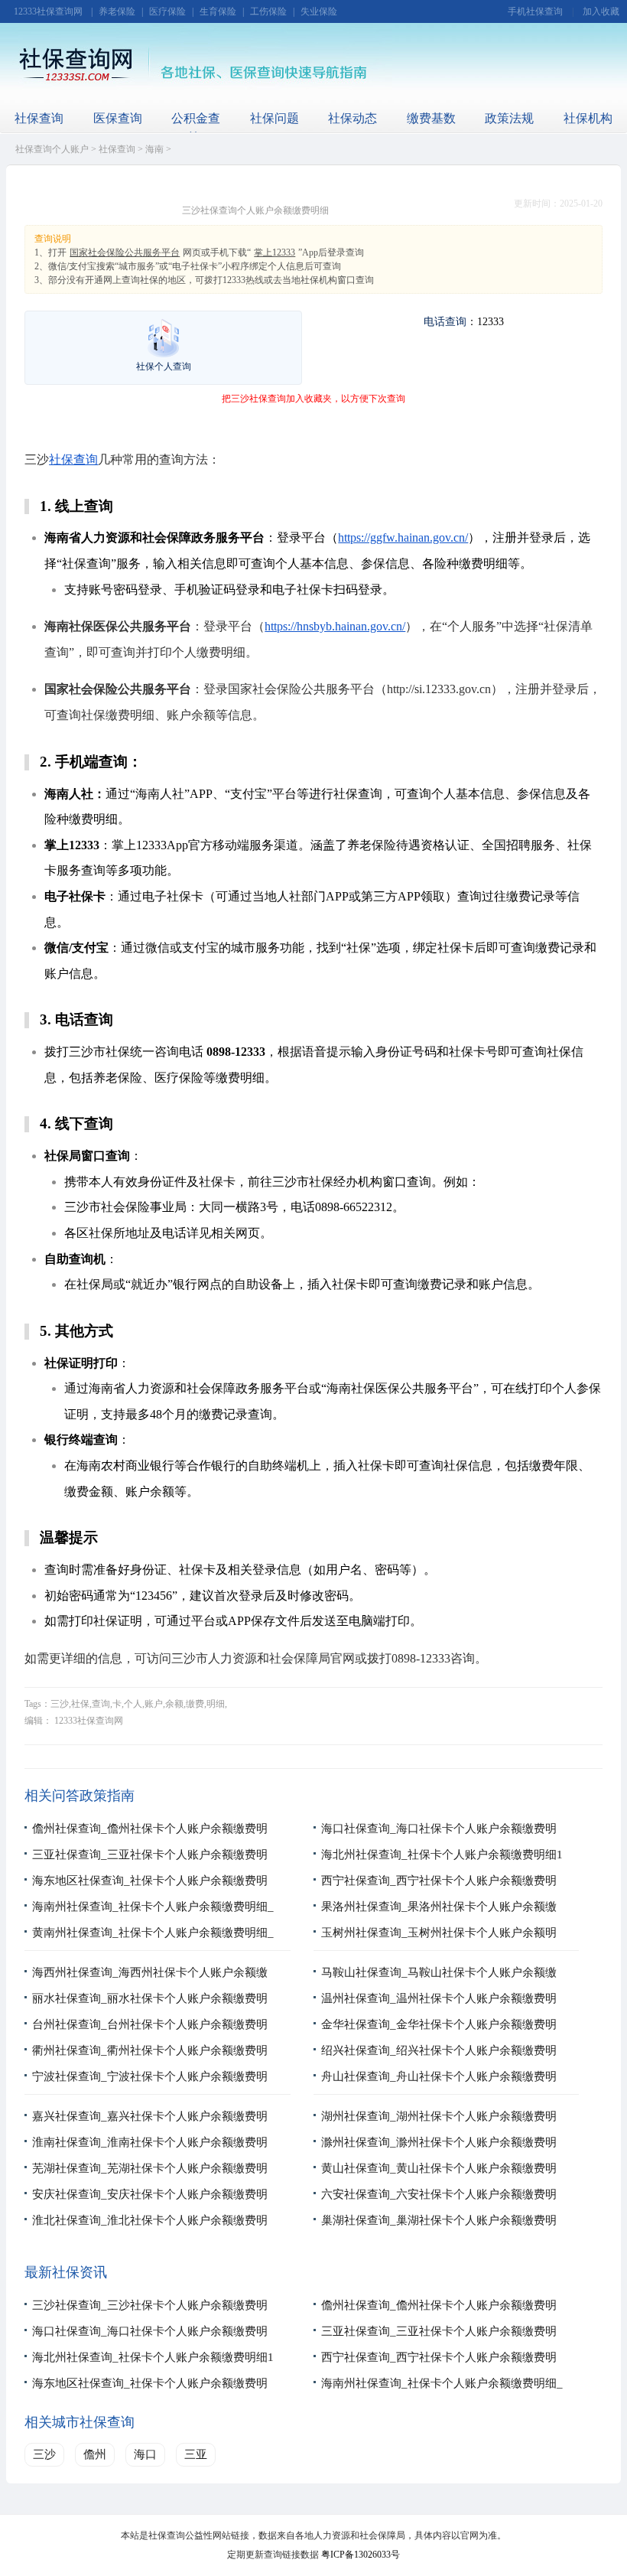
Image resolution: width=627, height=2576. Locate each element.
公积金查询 (196, 128)
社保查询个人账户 (52, 149)
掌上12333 (275, 252)
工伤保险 (268, 11)
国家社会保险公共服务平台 (125, 252)
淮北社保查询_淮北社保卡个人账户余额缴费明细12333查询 (150, 2232)
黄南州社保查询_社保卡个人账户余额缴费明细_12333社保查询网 (153, 1945)
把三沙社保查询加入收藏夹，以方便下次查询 (313, 399)
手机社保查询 (535, 11)
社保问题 (275, 118)
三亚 (196, 2454)
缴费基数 (431, 118)
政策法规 (509, 118)
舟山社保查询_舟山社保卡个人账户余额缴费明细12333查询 (439, 2089)
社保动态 (352, 118)
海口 (145, 2454)
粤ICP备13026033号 (361, 2555)
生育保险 (218, 11)
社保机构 (588, 118)
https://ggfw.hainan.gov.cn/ (403, 537)
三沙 (44, 2454)
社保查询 (39, 118)
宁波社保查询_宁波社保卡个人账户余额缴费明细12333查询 (150, 2089)
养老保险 (117, 11)
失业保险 (319, 11)
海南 (154, 149)
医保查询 (118, 118)
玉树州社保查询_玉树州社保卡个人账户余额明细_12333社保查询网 (439, 1945)
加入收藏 (601, 11)
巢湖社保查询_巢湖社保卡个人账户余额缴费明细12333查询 (439, 2232)
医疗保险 (167, 11)
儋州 (95, 2454)
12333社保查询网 (48, 11)
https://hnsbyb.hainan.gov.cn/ (335, 626)
